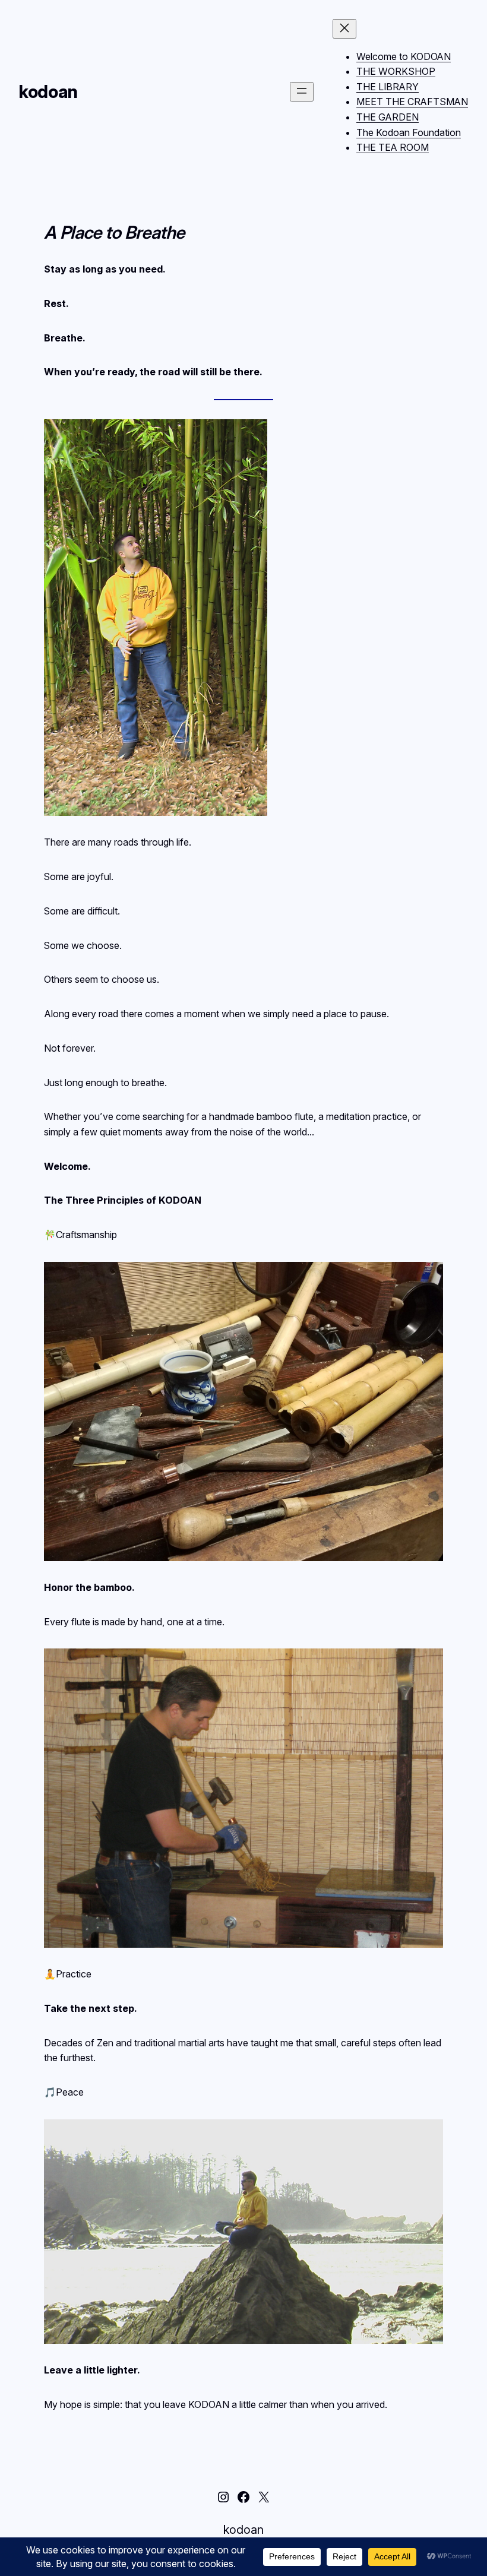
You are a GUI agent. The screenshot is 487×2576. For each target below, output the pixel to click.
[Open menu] (302, 92)
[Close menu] (344, 29)
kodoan (48, 92)
